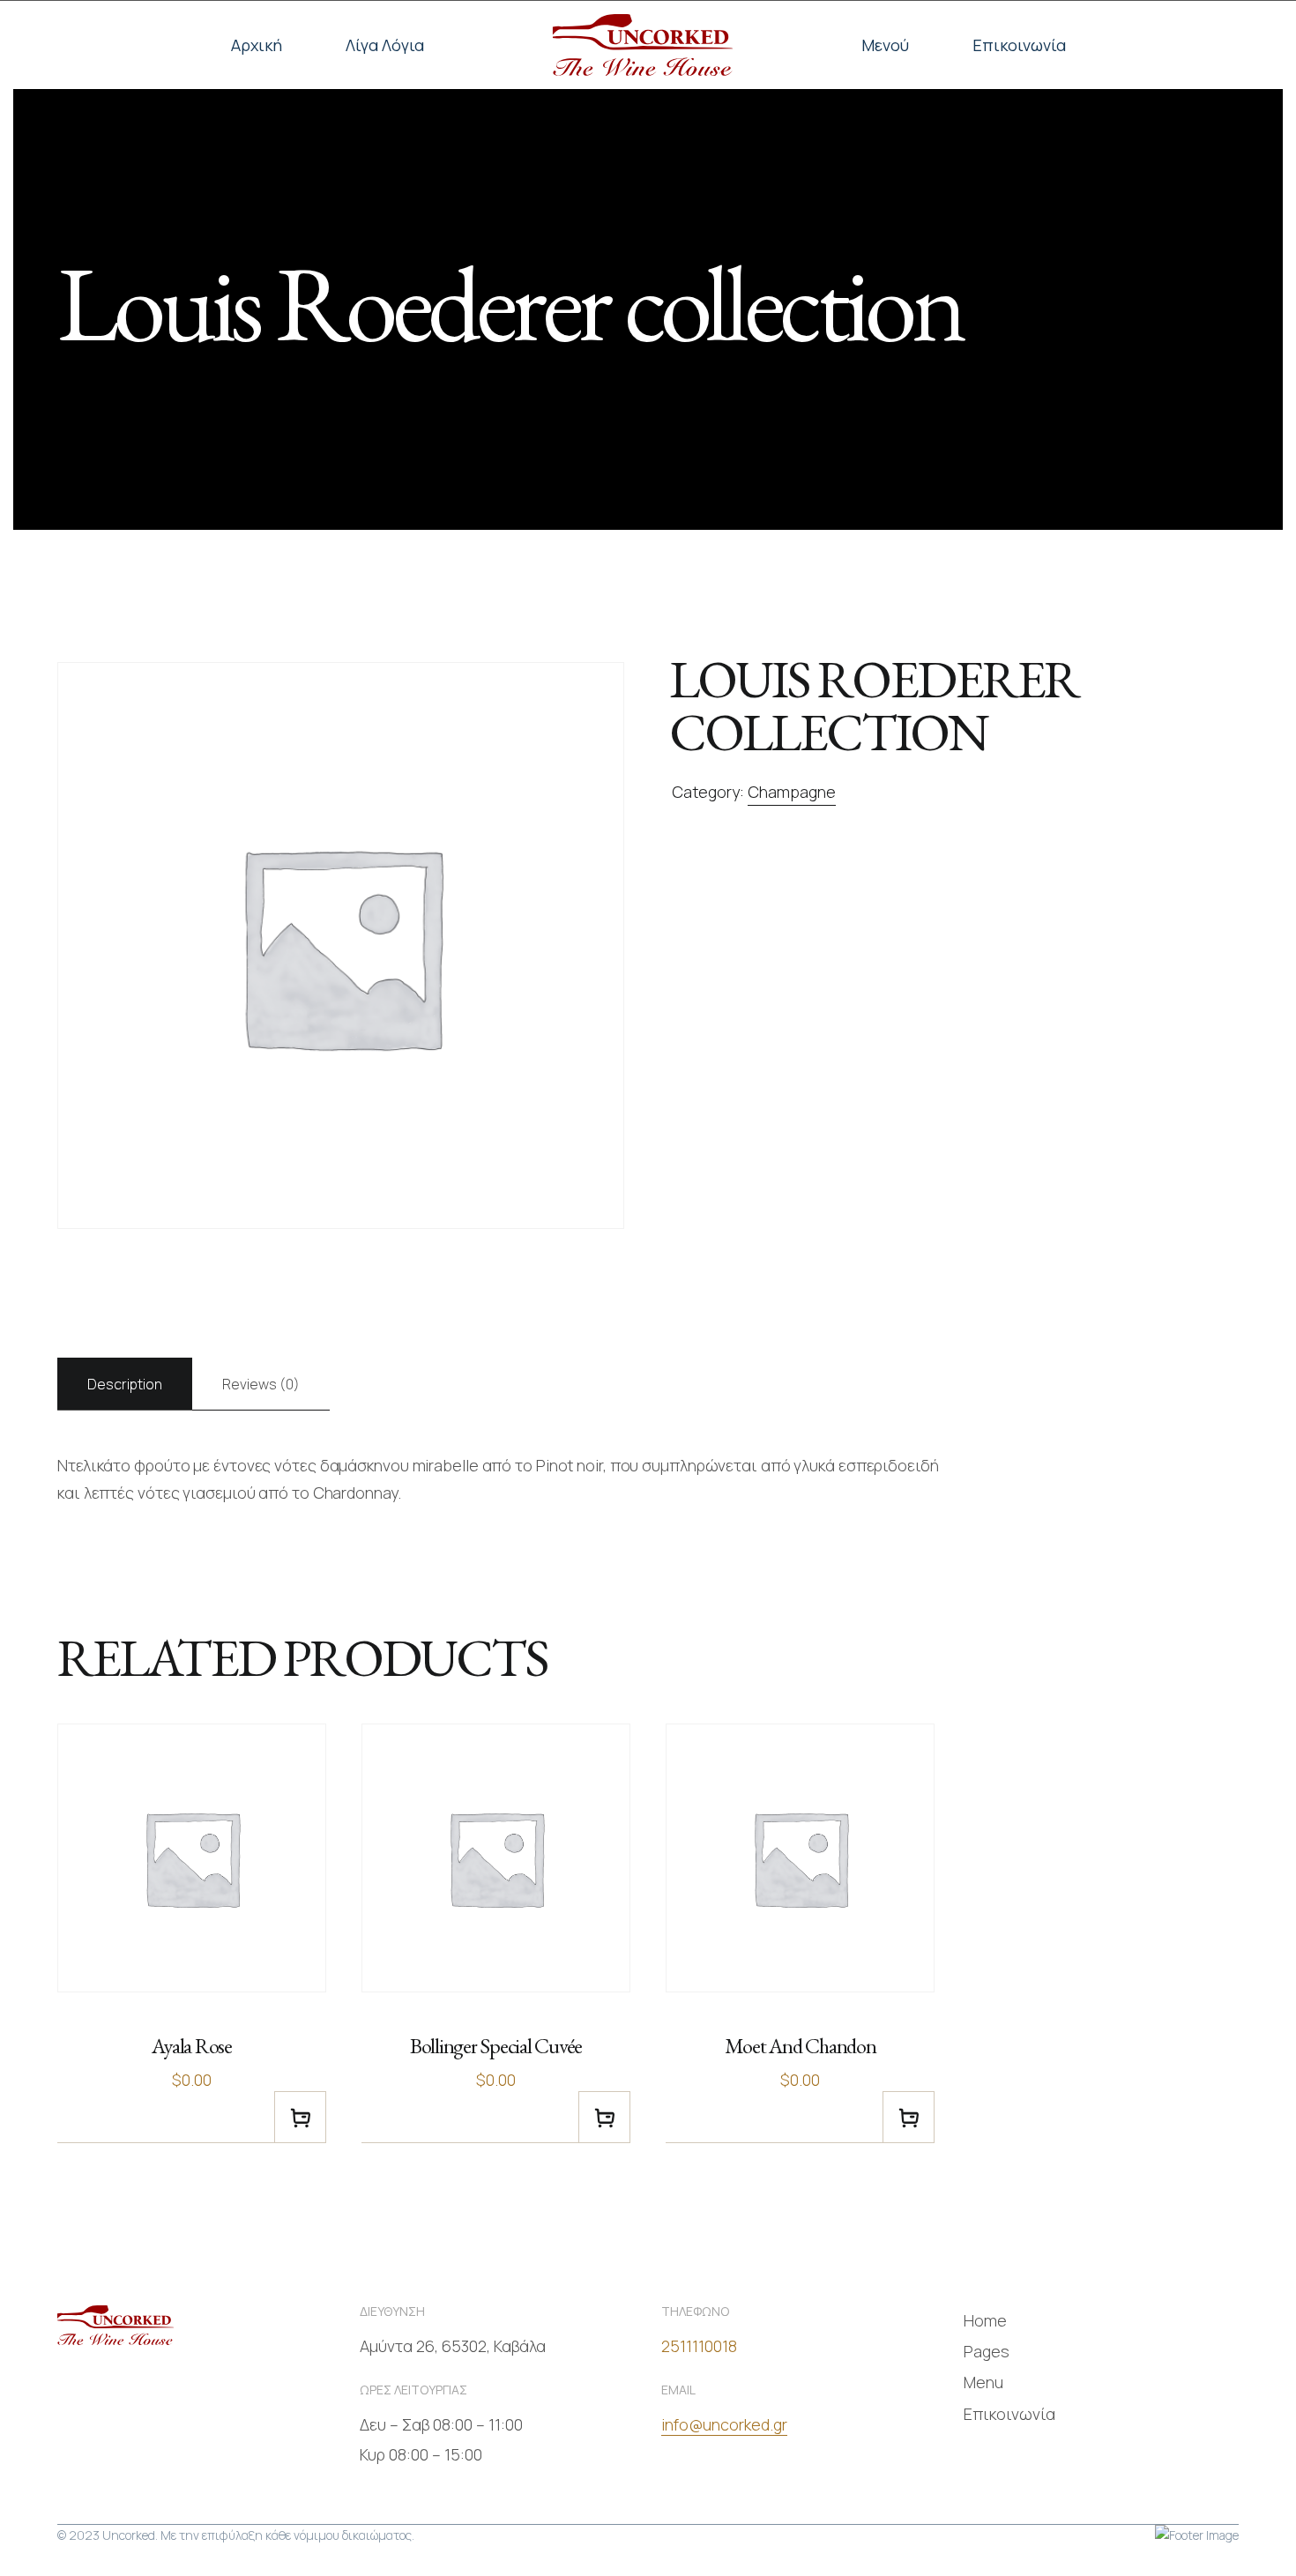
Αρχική (257, 45)
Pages (987, 2351)
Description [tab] (125, 1384)
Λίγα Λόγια (385, 45)
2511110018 (699, 2346)
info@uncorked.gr (724, 2424)
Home (985, 2320)
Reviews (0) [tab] (261, 1384)
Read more (300, 2117)
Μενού (885, 45)
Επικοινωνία (1019, 45)
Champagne (792, 792)
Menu (983, 2382)
